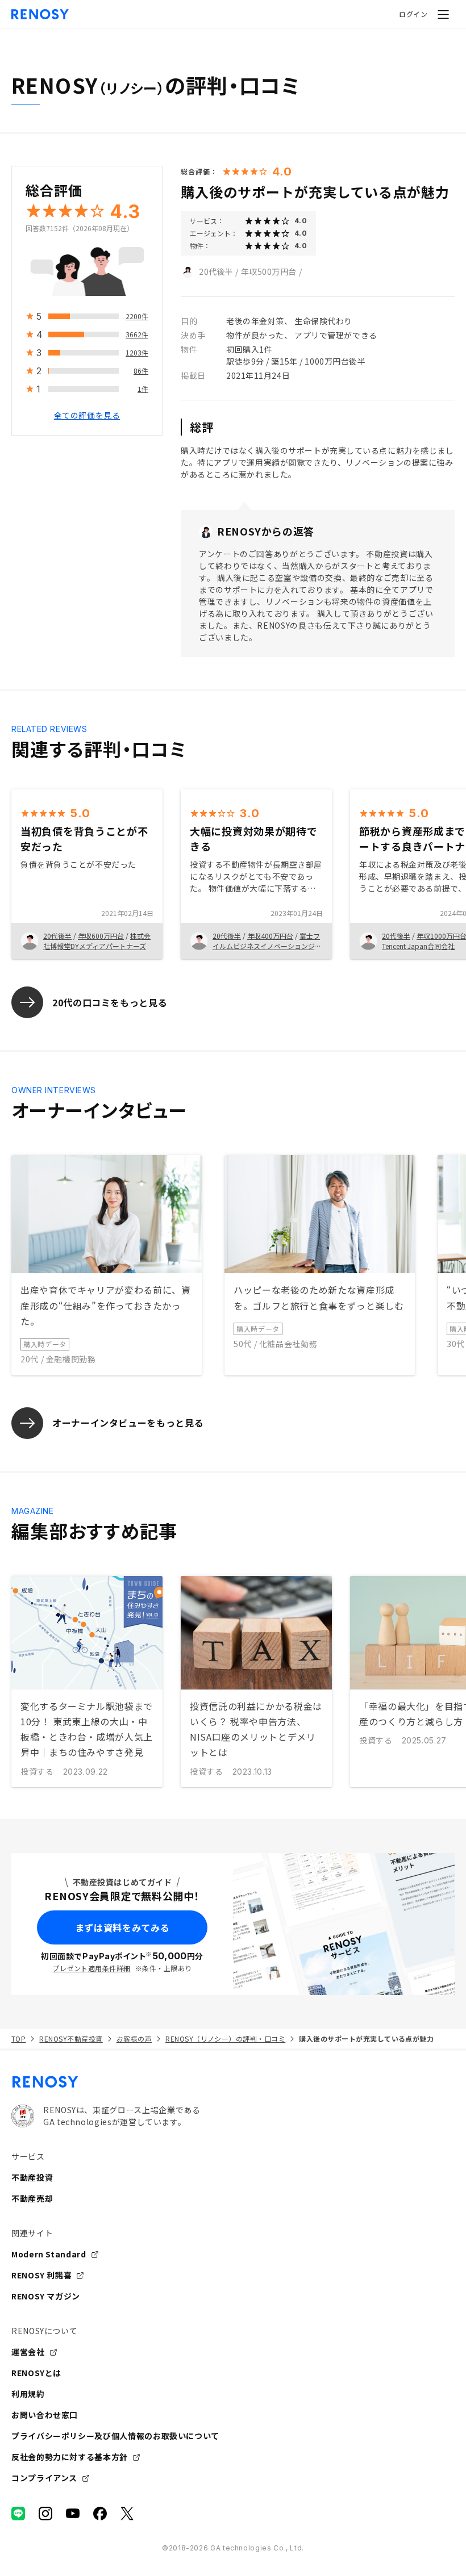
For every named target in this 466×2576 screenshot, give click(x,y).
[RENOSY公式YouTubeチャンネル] (73, 2514)
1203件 (137, 352)
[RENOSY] (233, 2082)
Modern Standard (49, 2254)
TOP (18, 2038)
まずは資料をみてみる (122, 1927)
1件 (143, 389)
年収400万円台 (270, 936)
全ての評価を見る (87, 415)
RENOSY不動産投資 (71, 2038)
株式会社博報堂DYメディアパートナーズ (97, 941)
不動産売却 (32, 2198)
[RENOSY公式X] (127, 2514)
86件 (141, 371)
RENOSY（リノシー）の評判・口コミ (225, 2038)
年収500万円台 (269, 271)
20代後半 (216, 271)
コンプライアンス (44, 2478)
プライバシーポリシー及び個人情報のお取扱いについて (115, 2436)
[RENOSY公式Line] (18, 2514)
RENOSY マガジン (46, 2296)
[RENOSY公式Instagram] (45, 2514)
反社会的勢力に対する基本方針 (70, 2457)
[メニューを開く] (443, 14)
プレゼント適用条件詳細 (91, 1968)
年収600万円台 (101, 936)
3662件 (137, 334)
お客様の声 (134, 2038)
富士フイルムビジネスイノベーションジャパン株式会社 (267, 946)
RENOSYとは (36, 2373)
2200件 (137, 316)
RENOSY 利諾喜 (41, 2275)
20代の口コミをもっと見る (110, 1002)
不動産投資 (32, 2177)
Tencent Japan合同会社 (418, 946)
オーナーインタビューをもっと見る (128, 1423)
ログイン (413, 14)
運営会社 (28, 2352)
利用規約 (28, 2394)
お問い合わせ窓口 (45, 2415)
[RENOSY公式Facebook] (100, 2514)
